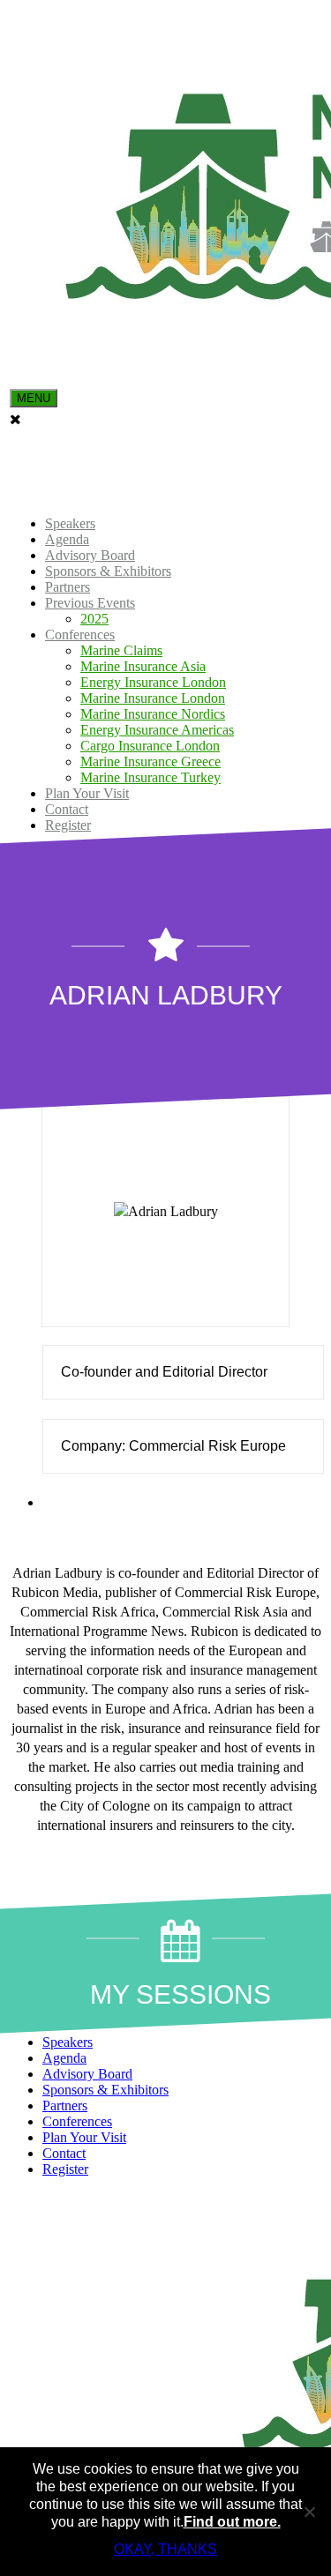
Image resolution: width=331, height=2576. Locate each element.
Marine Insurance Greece (150, 762)
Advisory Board (90, 555)
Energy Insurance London (153, 682)
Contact (67, 809)
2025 (94, 619)
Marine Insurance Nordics (153, 714)
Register (68, 825)
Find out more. (232, 2522)
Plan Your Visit (87, 793)
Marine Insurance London (153, 698)
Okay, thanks (165, 2549)
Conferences (80, 635)
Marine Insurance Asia (143, 666)
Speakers (70, 523)
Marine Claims (121, 650)
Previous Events (90, 603)
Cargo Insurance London (150, 746)
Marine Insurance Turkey (150, 777)
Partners (68, 587)
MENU (34, 398)
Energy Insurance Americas (157, 730)
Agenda (67, 539)
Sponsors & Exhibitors (108, 571)
